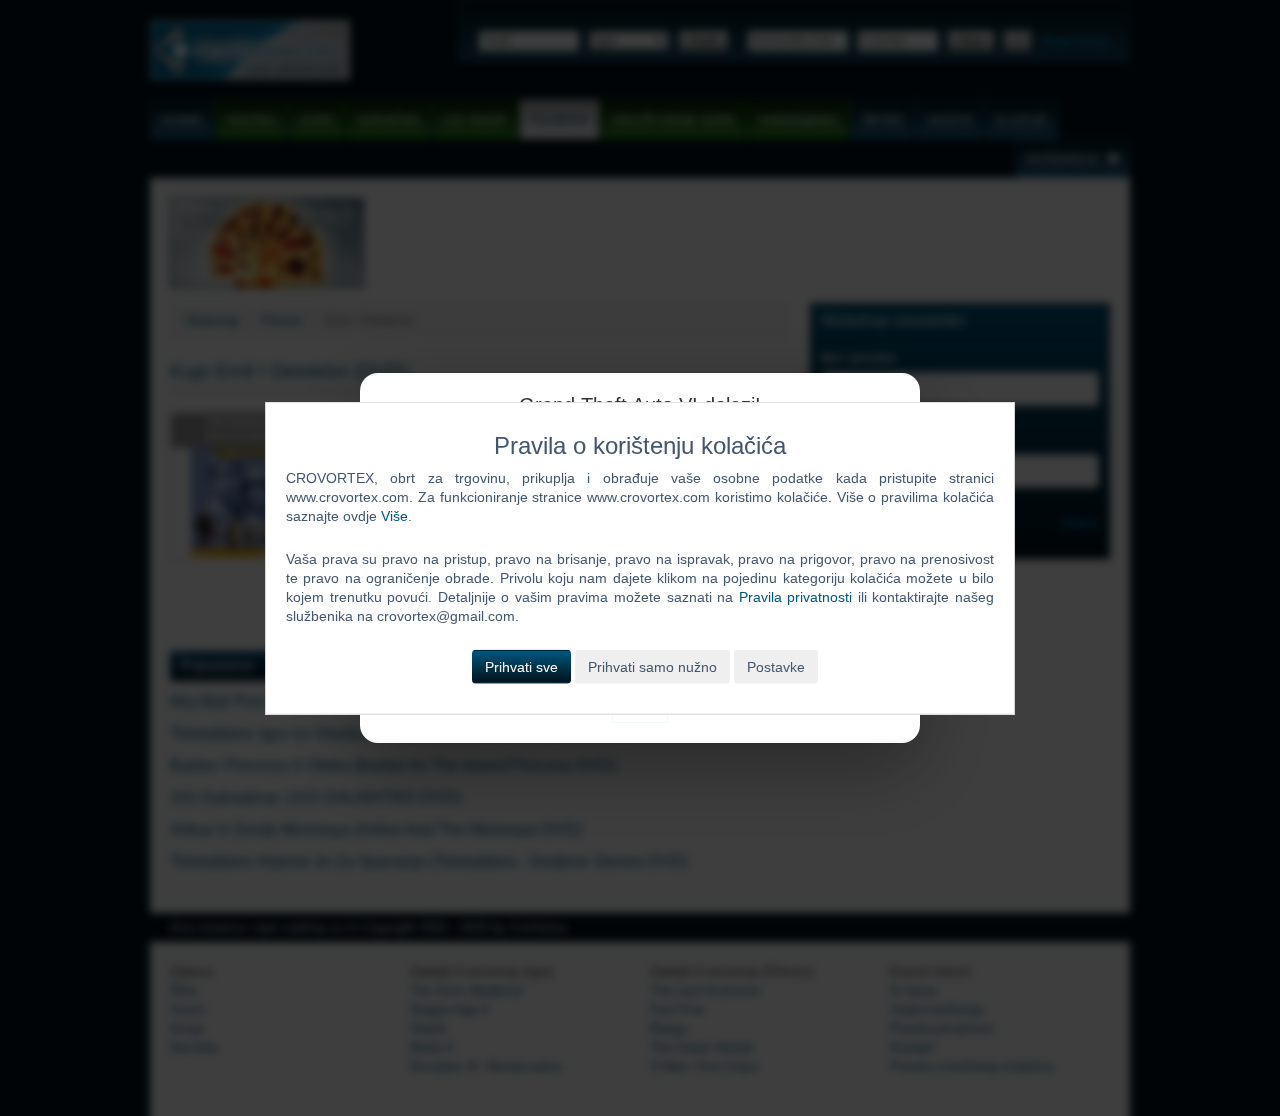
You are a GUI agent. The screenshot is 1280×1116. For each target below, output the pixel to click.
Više (394, 516)
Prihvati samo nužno (652, 666)
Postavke (776, 666)
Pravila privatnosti (796, 597)
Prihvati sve (521, 666)
